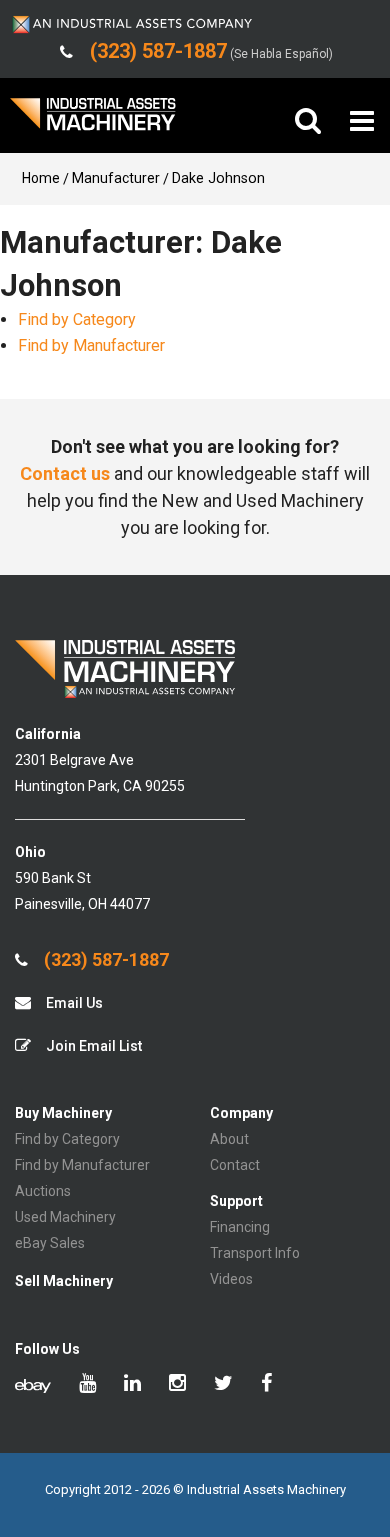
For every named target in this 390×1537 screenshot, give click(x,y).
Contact (235, 1165)
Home (41, 178)
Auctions (43, 1191)
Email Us (73, 1003)
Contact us (65, 473)
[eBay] (33, 1385)
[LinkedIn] (132, 1385)
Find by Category (77, 319)
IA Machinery (93, 121)
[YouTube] (87, 1385)
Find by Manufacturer (91, 345)
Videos (231, 1279)
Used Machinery (65, 1217)
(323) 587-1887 (104, 960)
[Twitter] (223, 1385)
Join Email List (92, 1046)
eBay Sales (50, 1243)
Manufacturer (116, 178)
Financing (240, 1227)
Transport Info (255, 1253)
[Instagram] (177, 1385)
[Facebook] (266, 1385)
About (229, 1139)
